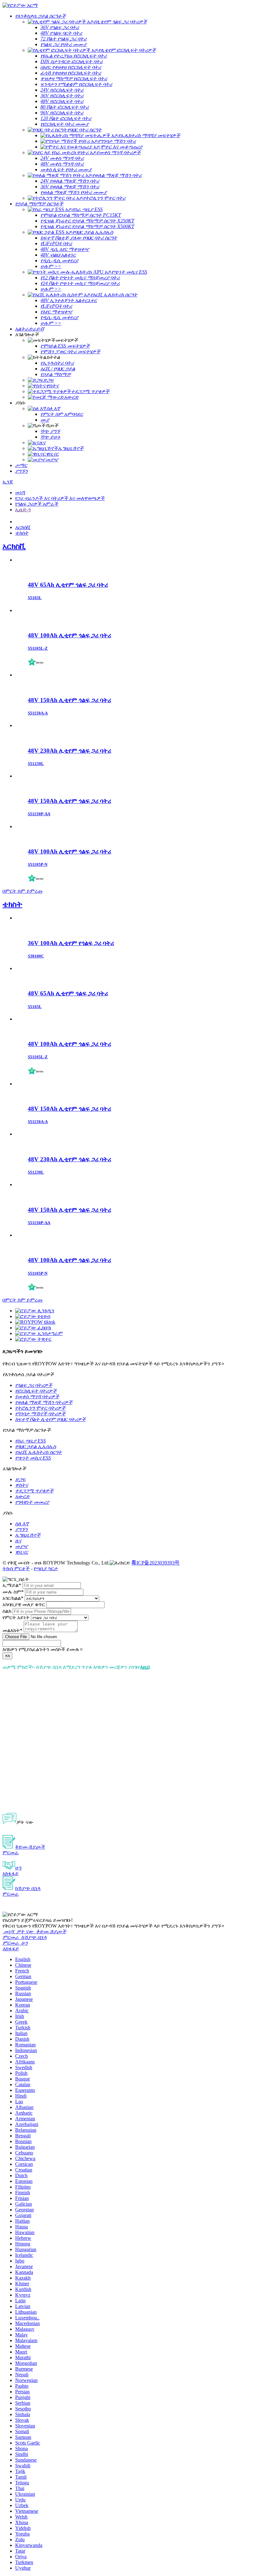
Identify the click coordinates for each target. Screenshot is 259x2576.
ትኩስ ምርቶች (16, 1568)
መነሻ (20, 492)
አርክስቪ (14, 546)
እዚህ (145, 1667)
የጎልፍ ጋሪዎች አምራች (37, 504)
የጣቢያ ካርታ (46, 1568)
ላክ (7, 1656)
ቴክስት (12, 904)
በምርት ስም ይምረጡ (23, 891)
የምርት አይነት (16, 1617)
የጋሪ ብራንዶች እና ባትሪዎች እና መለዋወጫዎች (60, 498)
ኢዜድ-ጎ (23, 510)
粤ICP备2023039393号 (156, 1563)
